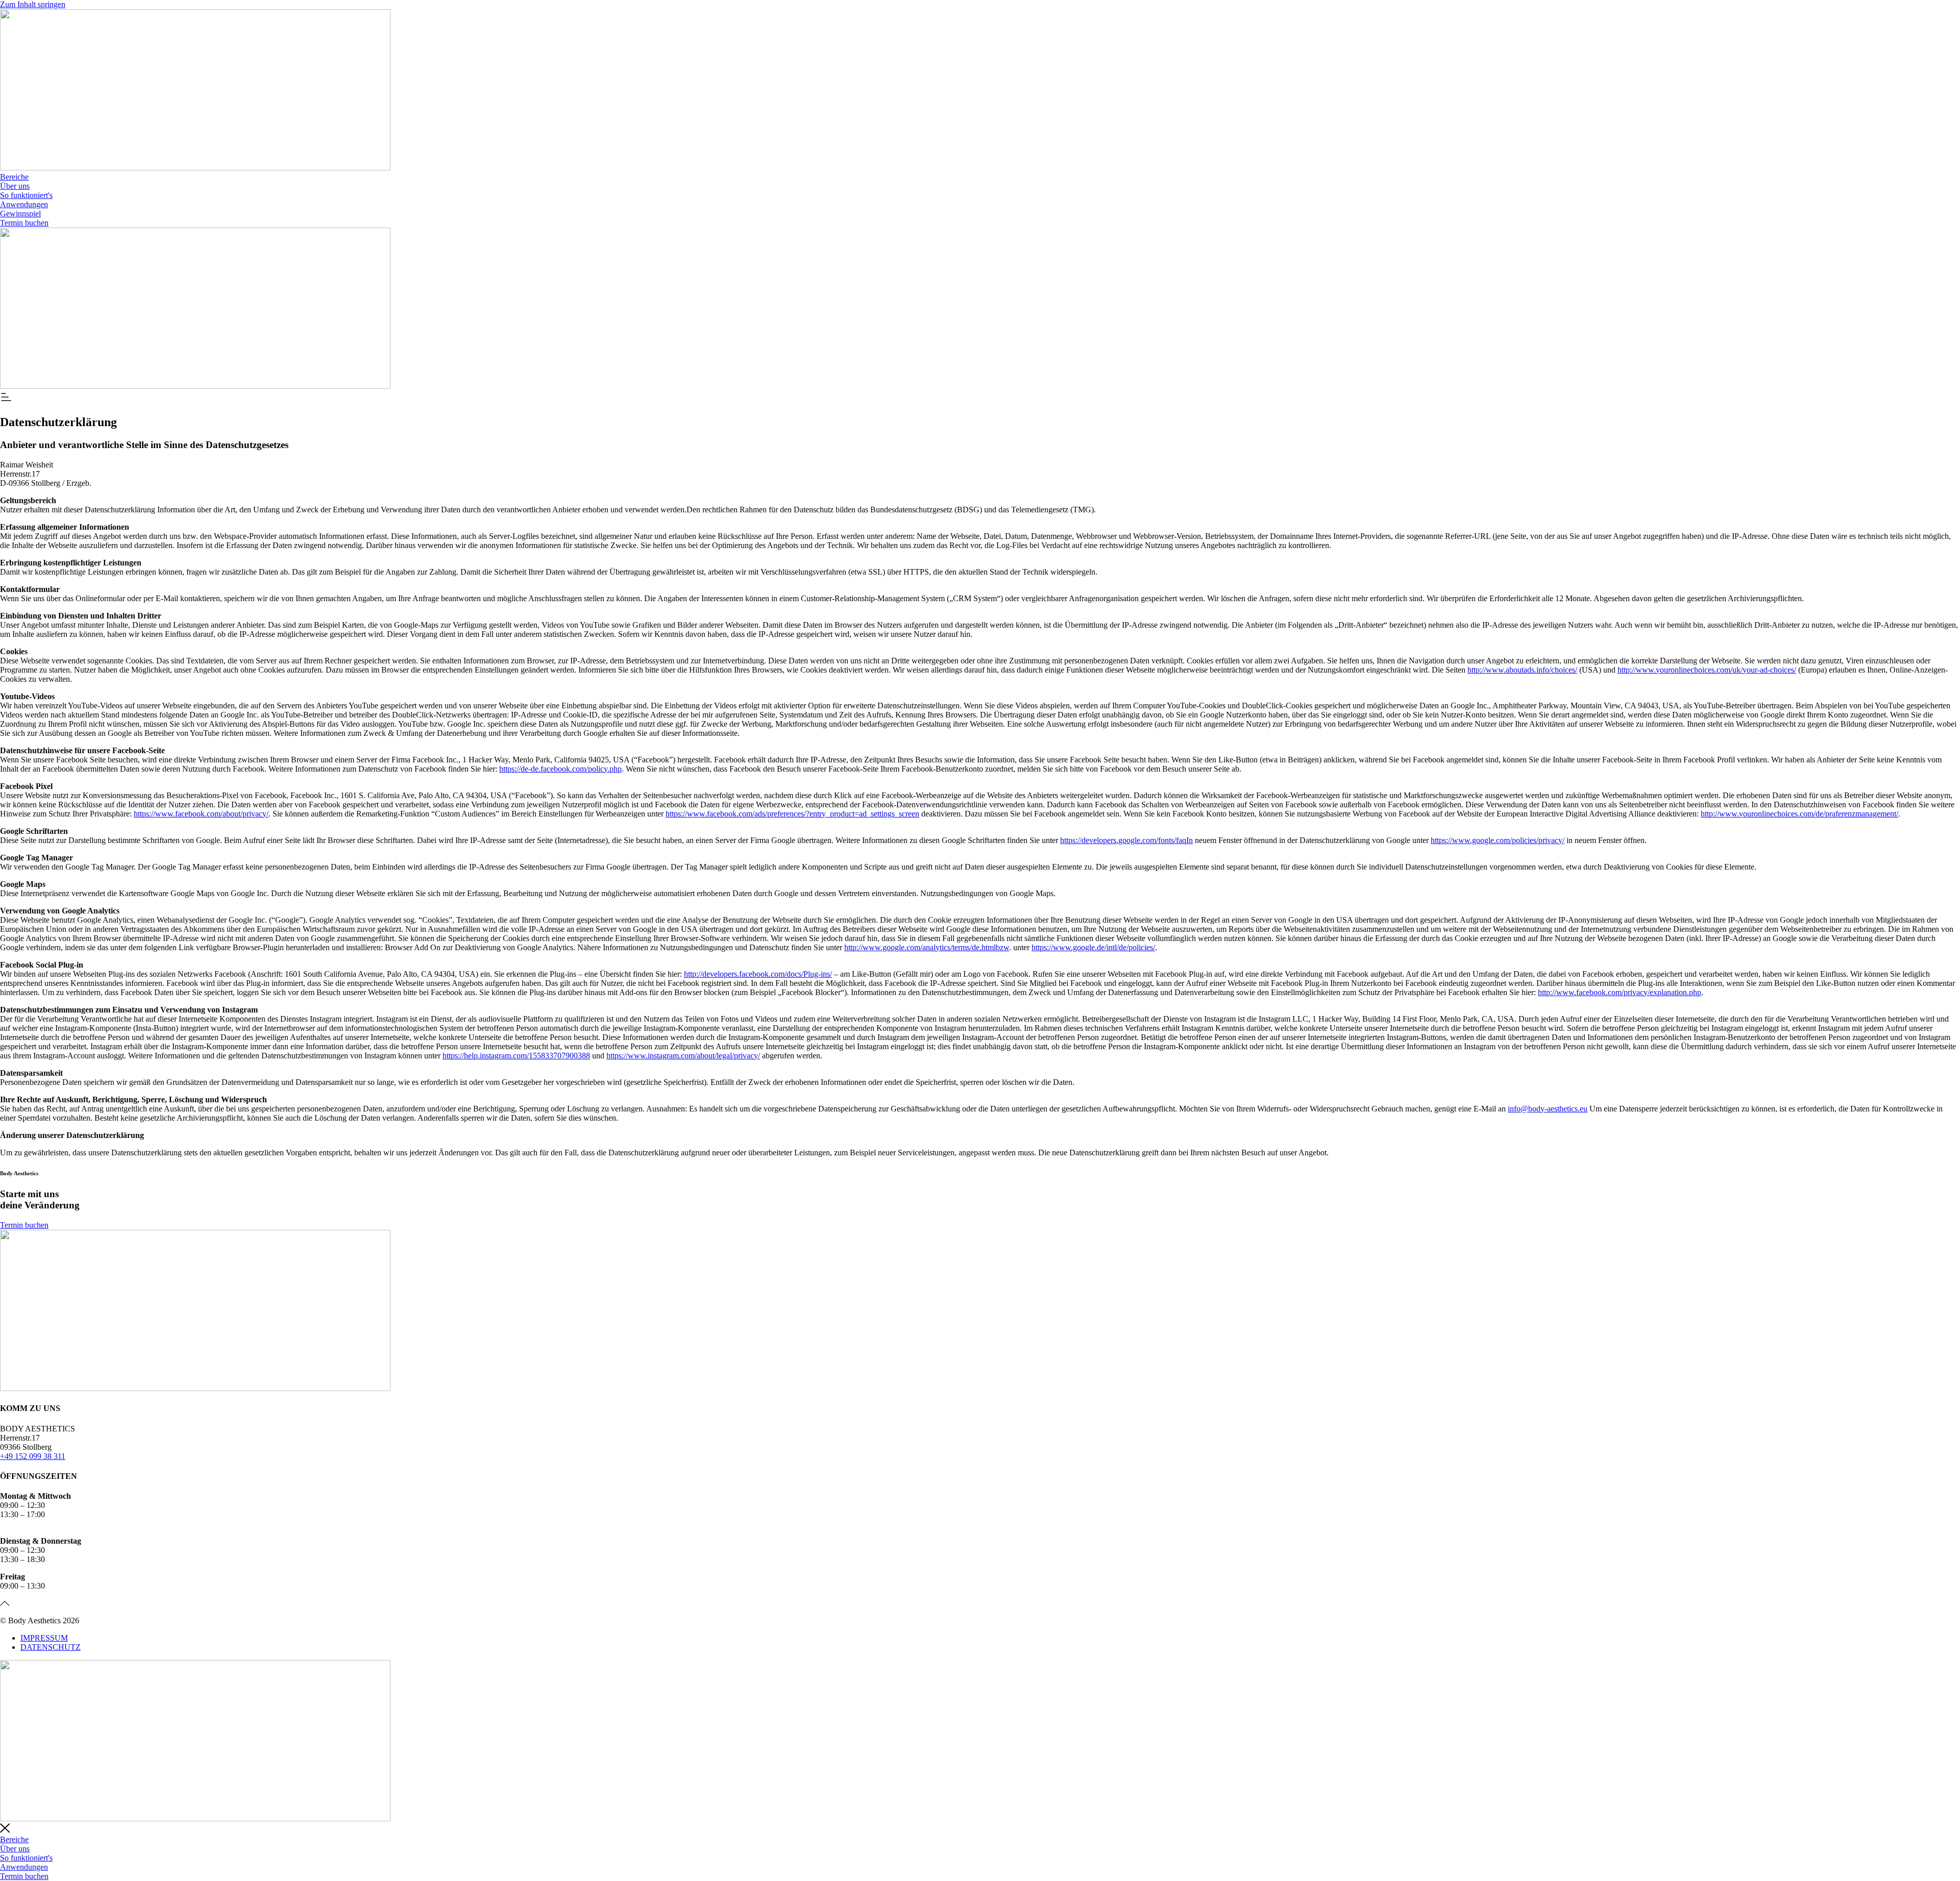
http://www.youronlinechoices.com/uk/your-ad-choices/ (1707, 670)
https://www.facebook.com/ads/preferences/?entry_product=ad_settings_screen (792, 814)
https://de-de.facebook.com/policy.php (560, 769)
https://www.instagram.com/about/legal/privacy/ (683, 1056)
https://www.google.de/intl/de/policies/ (1093, 947)
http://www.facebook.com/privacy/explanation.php (1620, 992)
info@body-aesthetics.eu (1548, 1109)
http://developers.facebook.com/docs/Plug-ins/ (758, 974)
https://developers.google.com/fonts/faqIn (1126, 840)
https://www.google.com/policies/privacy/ (1498, 840)
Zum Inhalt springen (33, 4)
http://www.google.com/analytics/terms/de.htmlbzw (927, 947)
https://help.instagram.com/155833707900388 (516, 1056)
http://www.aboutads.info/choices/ (1522, 670)
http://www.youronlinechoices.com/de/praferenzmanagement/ (1799, 814)
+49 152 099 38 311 (33, 1456)
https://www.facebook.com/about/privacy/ (201, 814)
